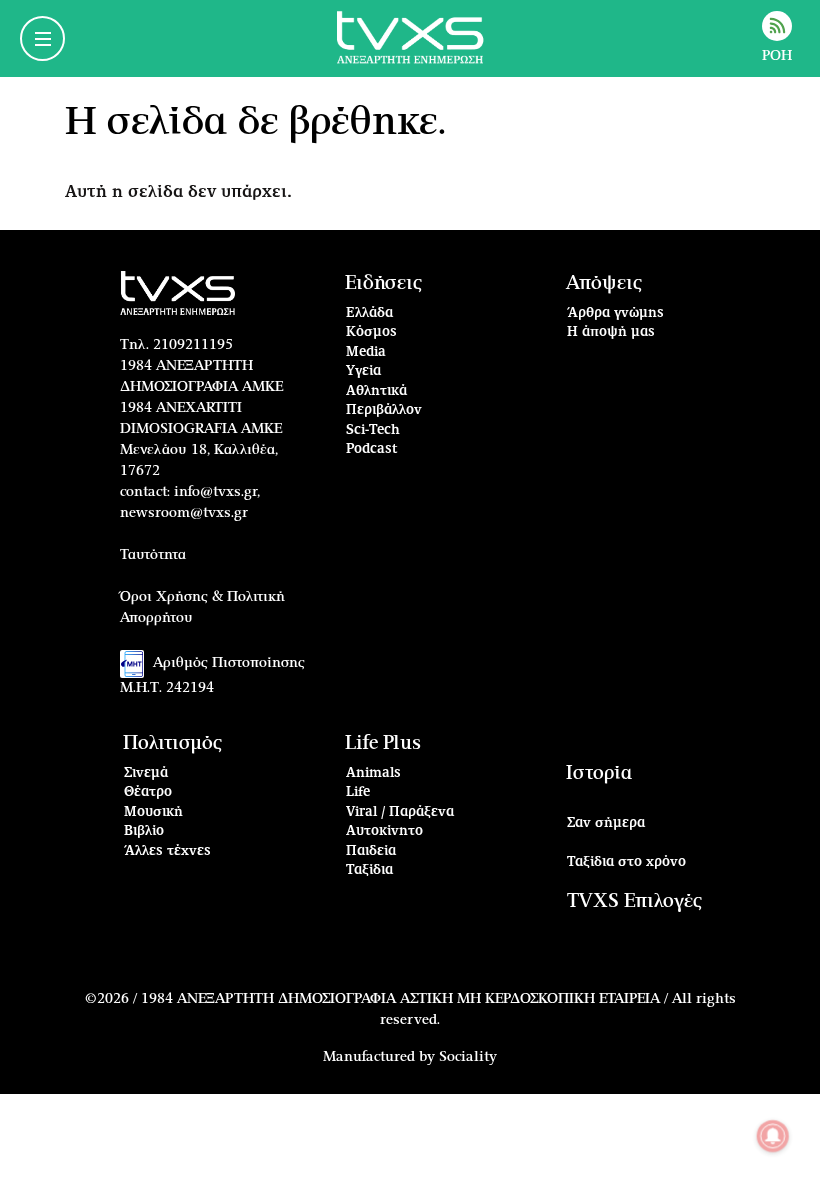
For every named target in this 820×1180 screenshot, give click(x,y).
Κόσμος (371, 332)
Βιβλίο (144, 831)
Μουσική (153, 812)
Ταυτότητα (153, 555)
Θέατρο (148, 792)
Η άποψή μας (611, 332)
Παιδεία (371, 851)
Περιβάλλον (384, 410)
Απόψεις (604, 283)
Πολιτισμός (172, 743)
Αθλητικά (376, 391)
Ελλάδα (369, 313)
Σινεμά (146, 773)
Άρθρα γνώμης (615, 313)
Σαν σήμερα (606, 823)
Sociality (468, 1057)
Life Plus (383, 743)
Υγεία (363, 371)
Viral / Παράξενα (400, 812)
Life (358, 792)
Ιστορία (599, 773)
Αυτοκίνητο (384, 831)
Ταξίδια (369, 870)
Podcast (372, 449)
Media (366, 352)
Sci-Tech (373, 430)
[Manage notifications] (773, 1136)
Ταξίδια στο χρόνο (626, 862)
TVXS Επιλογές (634, 901)
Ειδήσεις (383, 283)
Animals (373, 773)
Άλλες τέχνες (167, 851)
